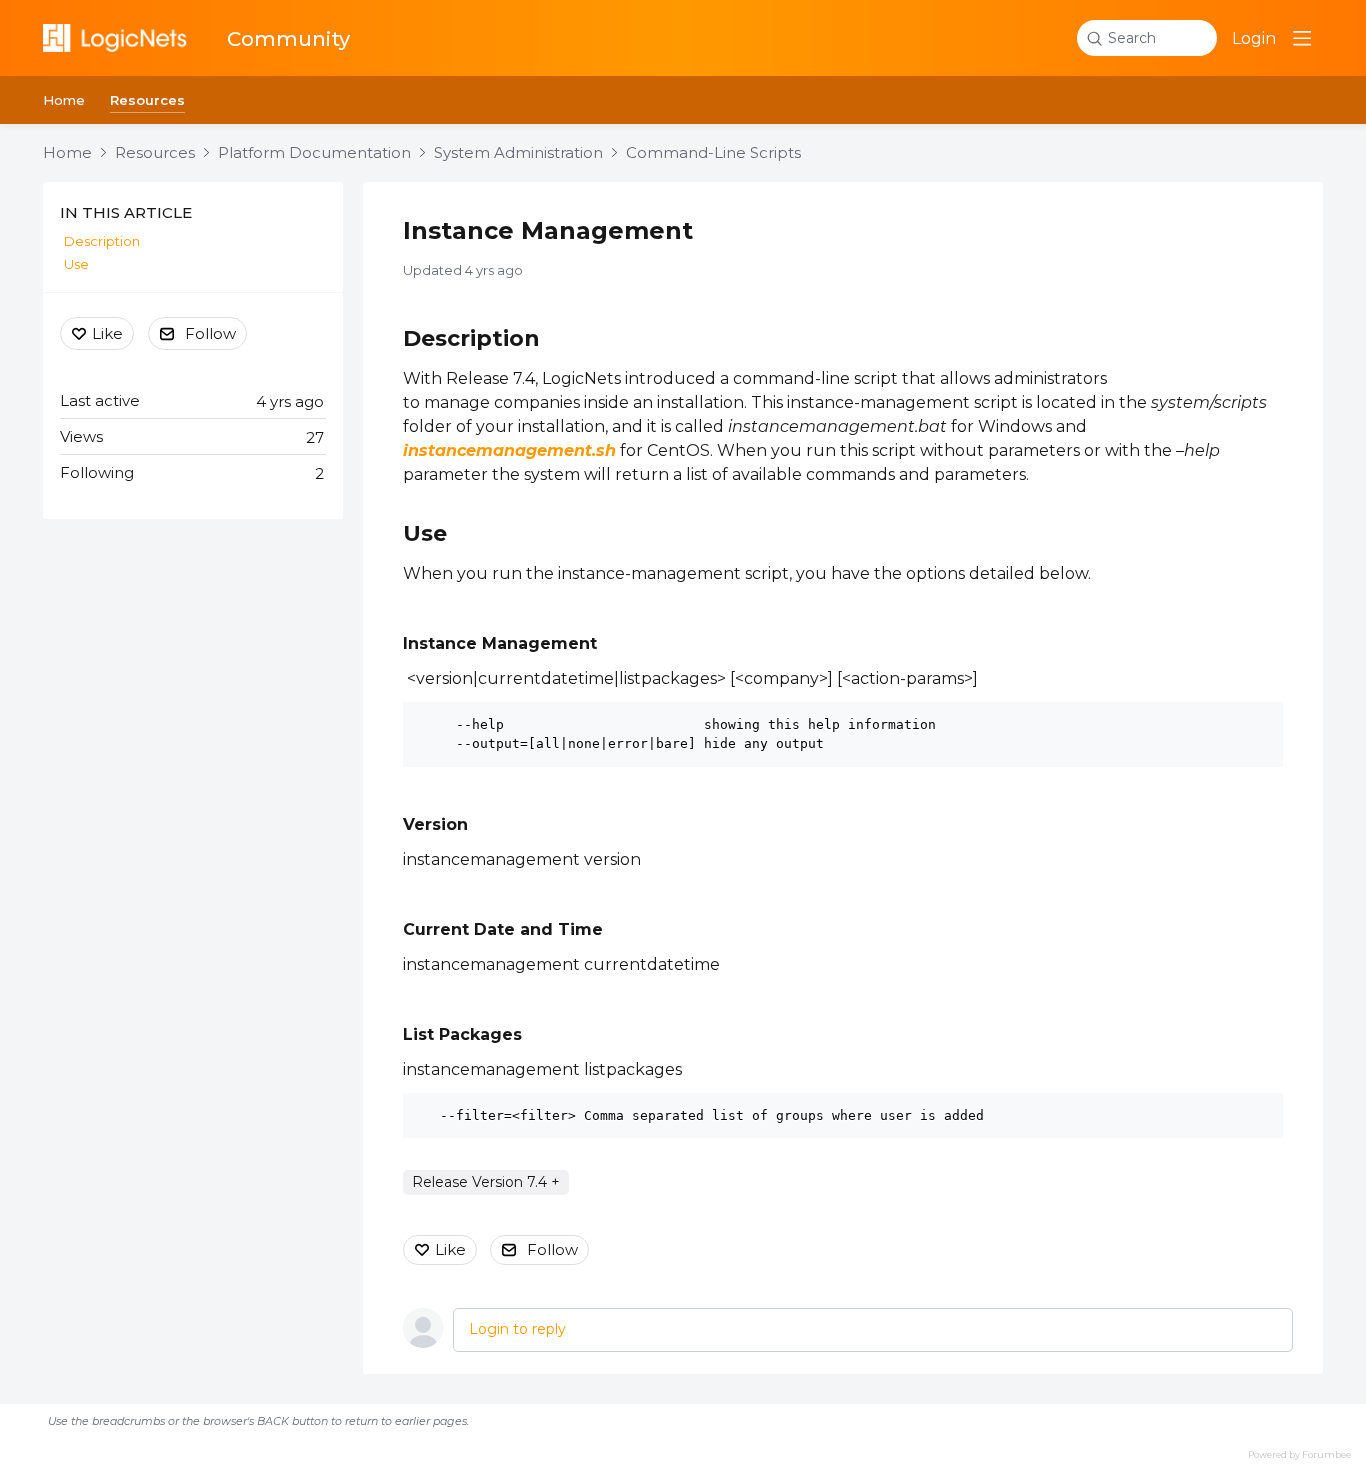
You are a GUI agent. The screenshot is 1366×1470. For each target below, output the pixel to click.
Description (471, 338)
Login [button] (1254, 38)
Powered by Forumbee (1299, 1454)
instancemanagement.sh (509, 450)
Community (288, 39)
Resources (147, 100)
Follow (552, 1249)
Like (450, 1249)
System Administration (518, 153)
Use (425, 533)
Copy (1252, 721)
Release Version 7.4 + (486, 1182)
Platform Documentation (314, 153)
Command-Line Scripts (713, 153)
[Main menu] (1302, 38)
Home (64, 100)
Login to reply (517, 1329)
